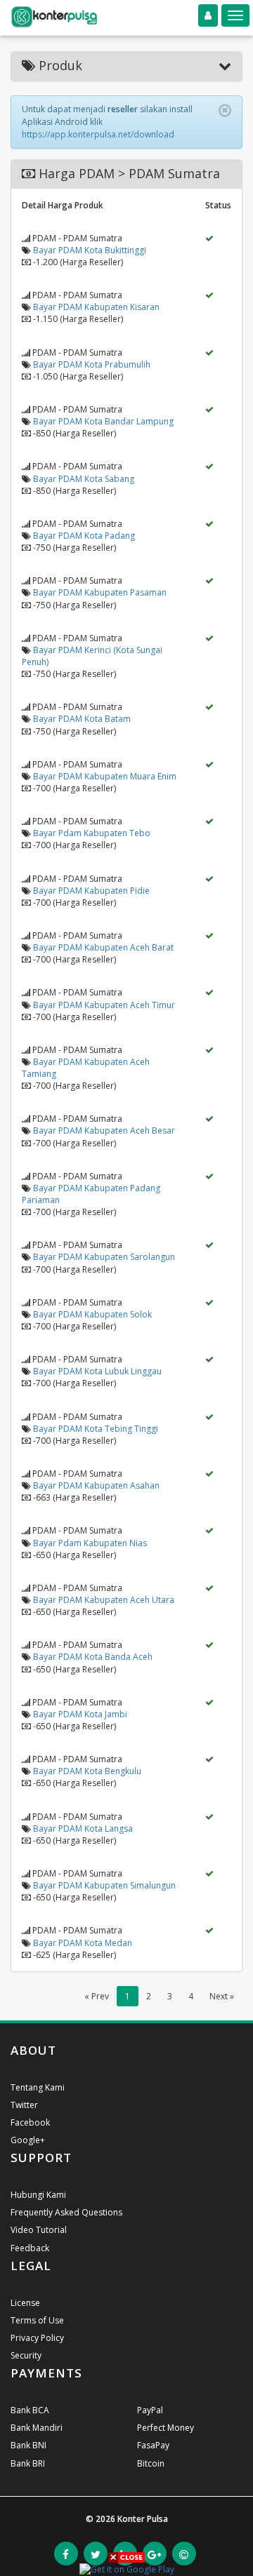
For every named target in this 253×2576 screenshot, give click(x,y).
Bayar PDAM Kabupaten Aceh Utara (104, 1600)
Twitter (24, 2105)
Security (26, 2355)
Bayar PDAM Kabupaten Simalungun (104, 1885)
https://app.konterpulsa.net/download (98, 134)
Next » (222, 1996)
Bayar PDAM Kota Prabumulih (92, 364)
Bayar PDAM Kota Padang (84, 536)
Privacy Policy (37, 2338)
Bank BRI (28, 2463)
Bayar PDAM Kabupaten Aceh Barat (103, 947)
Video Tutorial (39, 2230)
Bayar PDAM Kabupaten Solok (92, 1314)
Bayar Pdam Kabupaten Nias (90, 1543)
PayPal (150, 2410)
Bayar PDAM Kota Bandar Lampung (103, 421)
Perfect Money (166, 2428)
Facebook (30, 2122)
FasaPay (153, 2445)
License (25, 2303)
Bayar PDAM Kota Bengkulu (87, 1771)
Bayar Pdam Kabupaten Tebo (92, 833)
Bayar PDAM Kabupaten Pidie (91, 891)
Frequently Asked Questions (66, 2212)
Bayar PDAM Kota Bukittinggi (90, 250)
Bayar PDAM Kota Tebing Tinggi (96, 1429)
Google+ (28, 2140)
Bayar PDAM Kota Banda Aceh (93, 1657)
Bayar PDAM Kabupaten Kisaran (96, 307)
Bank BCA (30, 2410)
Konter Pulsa (143, 2519)
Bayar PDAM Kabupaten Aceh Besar (104, 1131)
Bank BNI (28, 2445)
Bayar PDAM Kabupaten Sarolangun (104, 1257)
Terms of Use (37, 2320)
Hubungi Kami (38, 2195)
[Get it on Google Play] (127, 2569)
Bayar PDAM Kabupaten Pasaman (100, 592)
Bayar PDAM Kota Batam (82, 719)
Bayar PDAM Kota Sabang (84, 479)
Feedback (30, 2248)
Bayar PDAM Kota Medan (83, 1943)
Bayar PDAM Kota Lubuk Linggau (97, 1371)
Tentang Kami (38, 2087)
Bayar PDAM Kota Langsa (83, 1829)
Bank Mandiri (37, 2428)
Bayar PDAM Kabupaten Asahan (96, 1485)
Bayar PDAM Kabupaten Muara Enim (105, 776)
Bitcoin (151, 2463)
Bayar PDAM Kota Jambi (80, 1714)
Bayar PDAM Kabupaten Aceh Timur (104, 1005)
